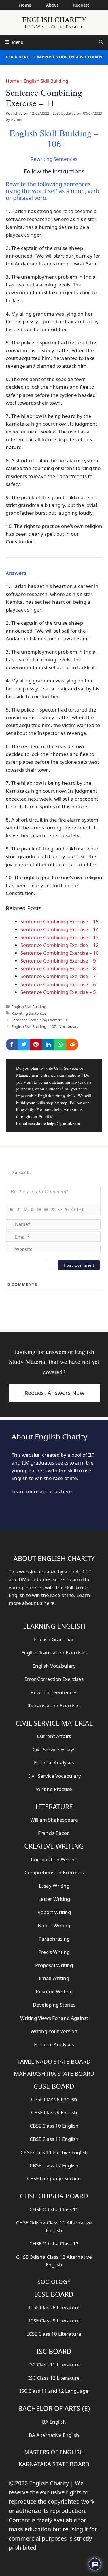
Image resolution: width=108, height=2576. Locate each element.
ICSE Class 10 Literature (54, 2334)
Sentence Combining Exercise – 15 (60, 921)
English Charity (54, 19)
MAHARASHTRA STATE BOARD (54, 2074)
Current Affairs (54, 1736)
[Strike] (32, 1209)
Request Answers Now (54, 1393)
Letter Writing (54, 1899)
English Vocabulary (54, 1666)
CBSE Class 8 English (54, 2099)
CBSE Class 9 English (54, 2112)
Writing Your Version (54, 2031)
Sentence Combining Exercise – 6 (58, 984)
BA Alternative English (54, 2435)
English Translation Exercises (54, 1653)
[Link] (67, 1209)
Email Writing (54, 1978)
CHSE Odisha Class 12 (54, 2244)
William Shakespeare (54, 1820)
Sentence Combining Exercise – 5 (58, 992)
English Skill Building (46, 81)
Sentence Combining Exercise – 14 (60, 929)
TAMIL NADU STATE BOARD (54, 2061)
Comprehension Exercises (54, 1872)
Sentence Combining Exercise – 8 (58, 968)
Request (81, 5)
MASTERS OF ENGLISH (54, 2452)
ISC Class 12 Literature (54, 2378)
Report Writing (54, 1912)
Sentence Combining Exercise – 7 (58, 976)
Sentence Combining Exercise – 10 (60, 953)
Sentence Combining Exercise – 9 (58, 961)
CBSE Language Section (54, 2178)
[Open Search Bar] (101, 42)
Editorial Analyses (54, 1763)
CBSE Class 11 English (54, 2139)
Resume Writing (54, 1991)
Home (25, 5)
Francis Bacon (54, 1833)
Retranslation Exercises (54, 1706)
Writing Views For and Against (54, 2018)
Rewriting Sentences (29, 1013)
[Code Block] (60, 1209)
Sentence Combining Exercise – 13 (60, 937)
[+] (80, 1209)
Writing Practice (54, 1789)
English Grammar (54, 1639)
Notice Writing (54, 1925)
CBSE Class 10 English (54, 2126)
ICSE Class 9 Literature (54, 2321)
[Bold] (11, 1209)
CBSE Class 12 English (54, 2165)
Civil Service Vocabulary (54, 1776)
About (52, 5)
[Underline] (25, 1209)
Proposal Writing (54, 1965)
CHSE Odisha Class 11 (54, 2209)
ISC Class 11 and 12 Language (54, 2391)
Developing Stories (54, 2005)
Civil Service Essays (54, 1749)
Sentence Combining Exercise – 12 (60, 945)
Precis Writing (54, 1952)
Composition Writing (54, 1859)
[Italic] (18, 1209)
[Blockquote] (53, 1209)
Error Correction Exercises (54, 1679)
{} (73, 1209)
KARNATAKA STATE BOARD (54, 2464)
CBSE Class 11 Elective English (54, 2152)
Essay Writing (54, 1886)
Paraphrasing (54, 1939)
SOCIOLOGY (54, 2282)
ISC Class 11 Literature (54, 2365)
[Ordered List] (39, 1209)
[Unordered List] (46, 1209)
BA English (54, 2422)
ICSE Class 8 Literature (54, 2307)
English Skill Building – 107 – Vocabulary (45, 1026)
